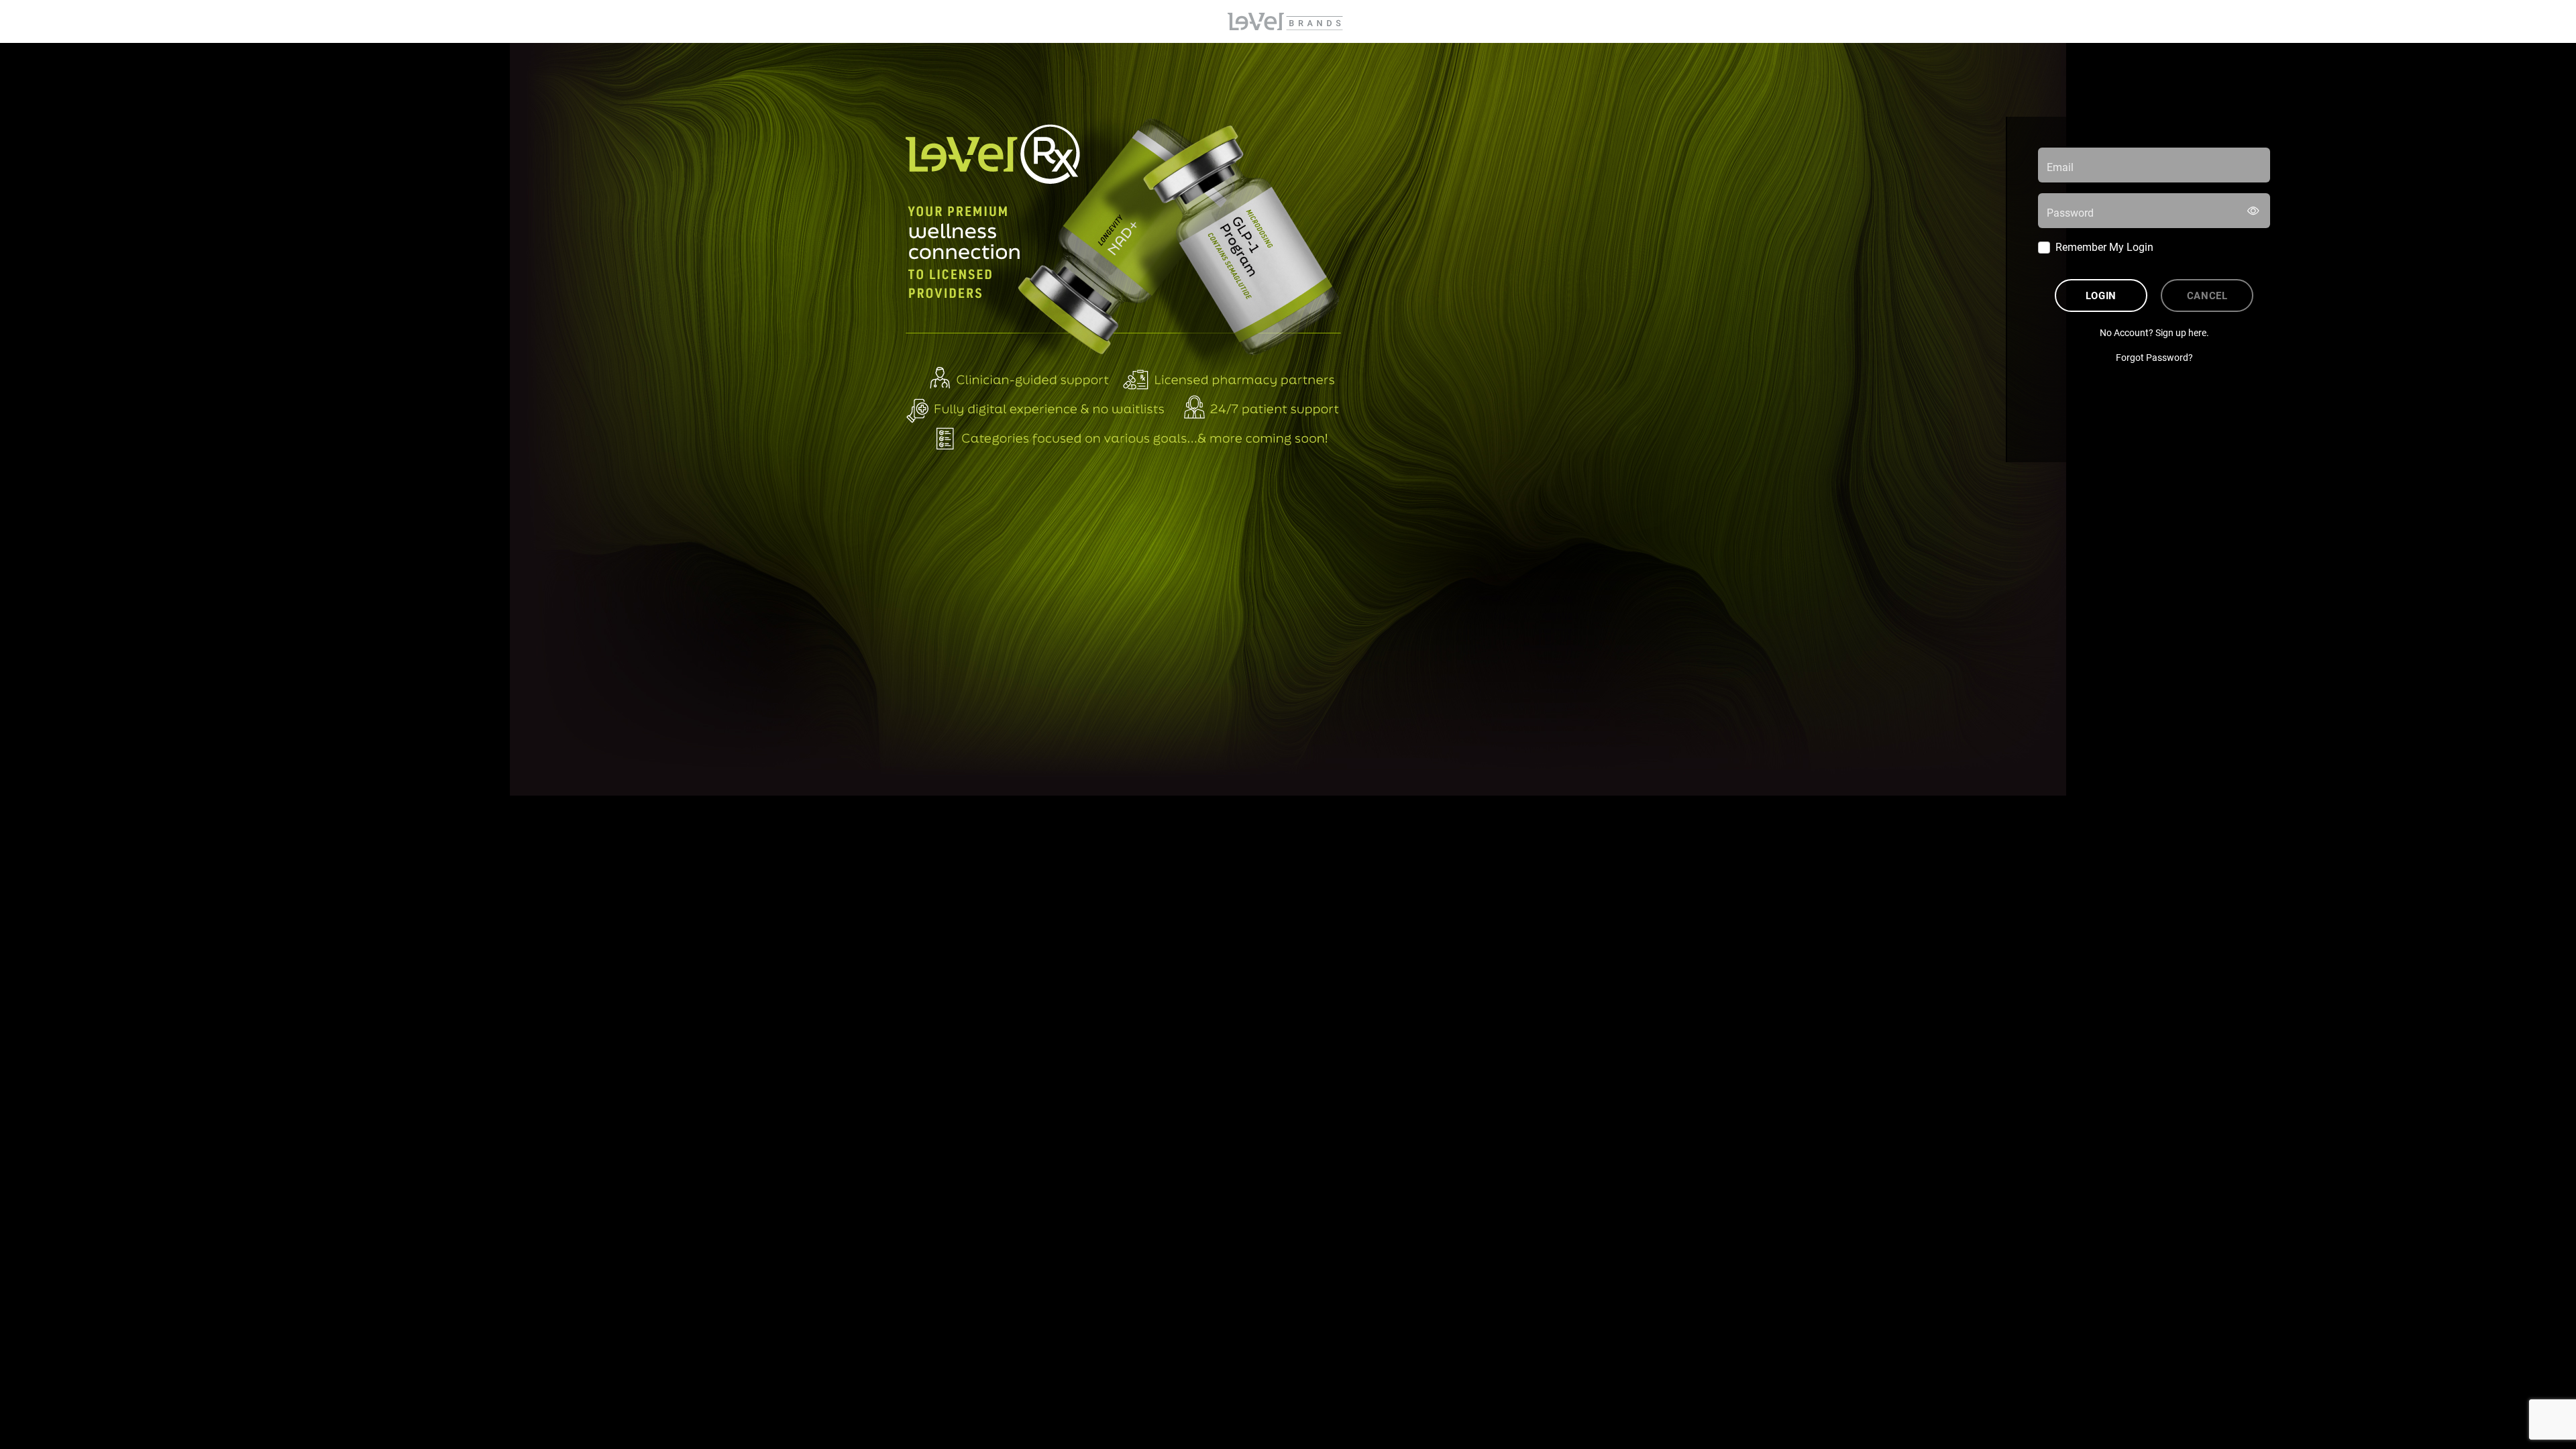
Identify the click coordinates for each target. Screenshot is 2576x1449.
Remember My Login (2104, 247)
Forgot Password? (2154, 357)
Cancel (2207, 295)
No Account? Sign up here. (2154, 332)
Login (2101, 295)
